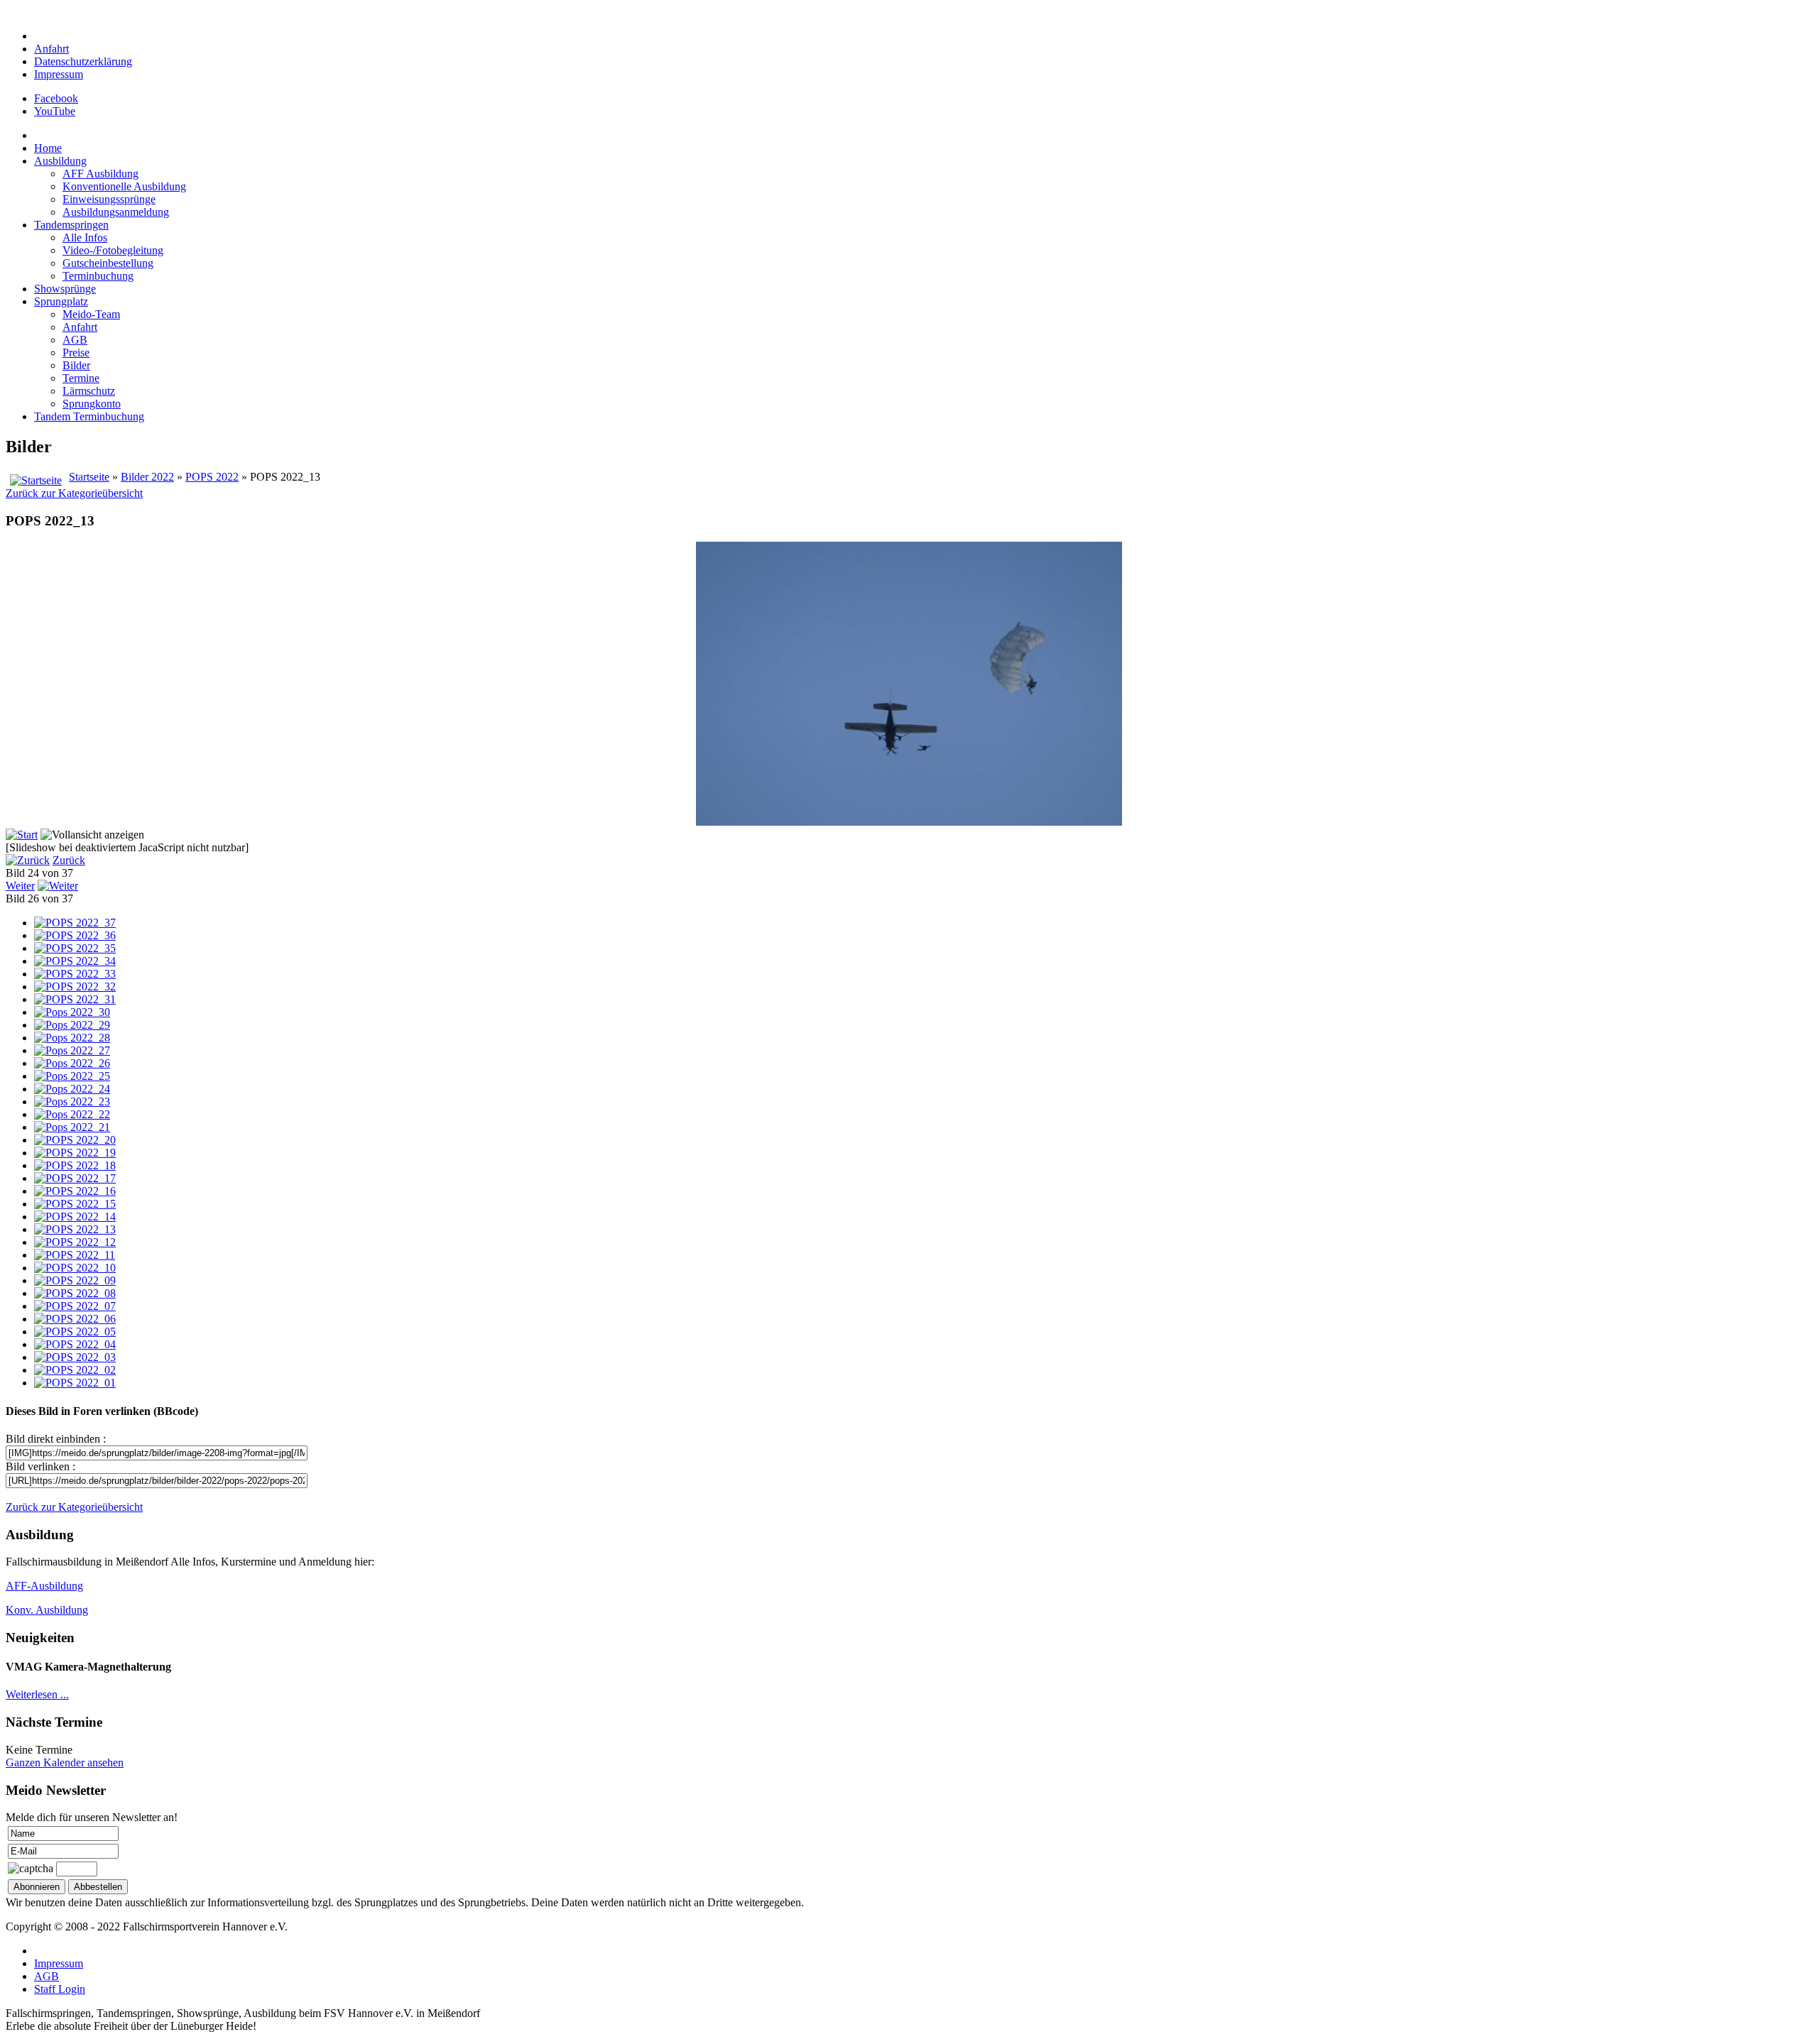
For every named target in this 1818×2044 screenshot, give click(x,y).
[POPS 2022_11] (75, 1255)
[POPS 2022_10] (75, 1268)
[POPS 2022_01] (75, 1383)
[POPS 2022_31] (75, 999)
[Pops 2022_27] (72, 1050)
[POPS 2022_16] (75, 1191)
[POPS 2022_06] (75, 1319)
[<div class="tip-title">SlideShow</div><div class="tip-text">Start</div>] (22, 835)
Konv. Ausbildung (47, 1610)
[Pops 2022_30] (72, 1012)
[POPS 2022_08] (75, 1293)
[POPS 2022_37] (75, 923)
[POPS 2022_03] (75, 1357)
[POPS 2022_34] (75, 961)
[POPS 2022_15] (75, 1204)
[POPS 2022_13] (75, 1229)
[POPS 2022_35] (75, 948)
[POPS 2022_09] (75, 1280)
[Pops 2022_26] (72, 1063)
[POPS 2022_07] (75, 1306)
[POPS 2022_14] (75, 1217)
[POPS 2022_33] (75, 974)
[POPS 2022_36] (75, 935)
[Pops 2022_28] (72, 1038)
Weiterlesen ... (37, 1694)
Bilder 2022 (147, 477)
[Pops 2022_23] (72, 1102)
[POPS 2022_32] (75, 987)
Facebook (56, 98)
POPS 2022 (212, 477)
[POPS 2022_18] (75, 1165)
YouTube (55, 111)
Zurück (69, 860)
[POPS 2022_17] (75, 1178)
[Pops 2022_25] (72, 1076)
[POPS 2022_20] (75, 1140)
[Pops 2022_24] (72, 1089)
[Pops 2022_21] (72, 1127)
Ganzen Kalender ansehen (65, 1762)
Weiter (20, 886)
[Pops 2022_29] (72, 1025)
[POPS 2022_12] (75, 1242)
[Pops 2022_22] (72, 1114)
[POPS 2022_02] (75, 1370)
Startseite (89, 477)
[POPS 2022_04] (75, 1344)
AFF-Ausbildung (44, 1586)
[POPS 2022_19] (75, 1153)
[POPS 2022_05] (75, 1332)
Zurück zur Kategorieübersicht (74, 493)
